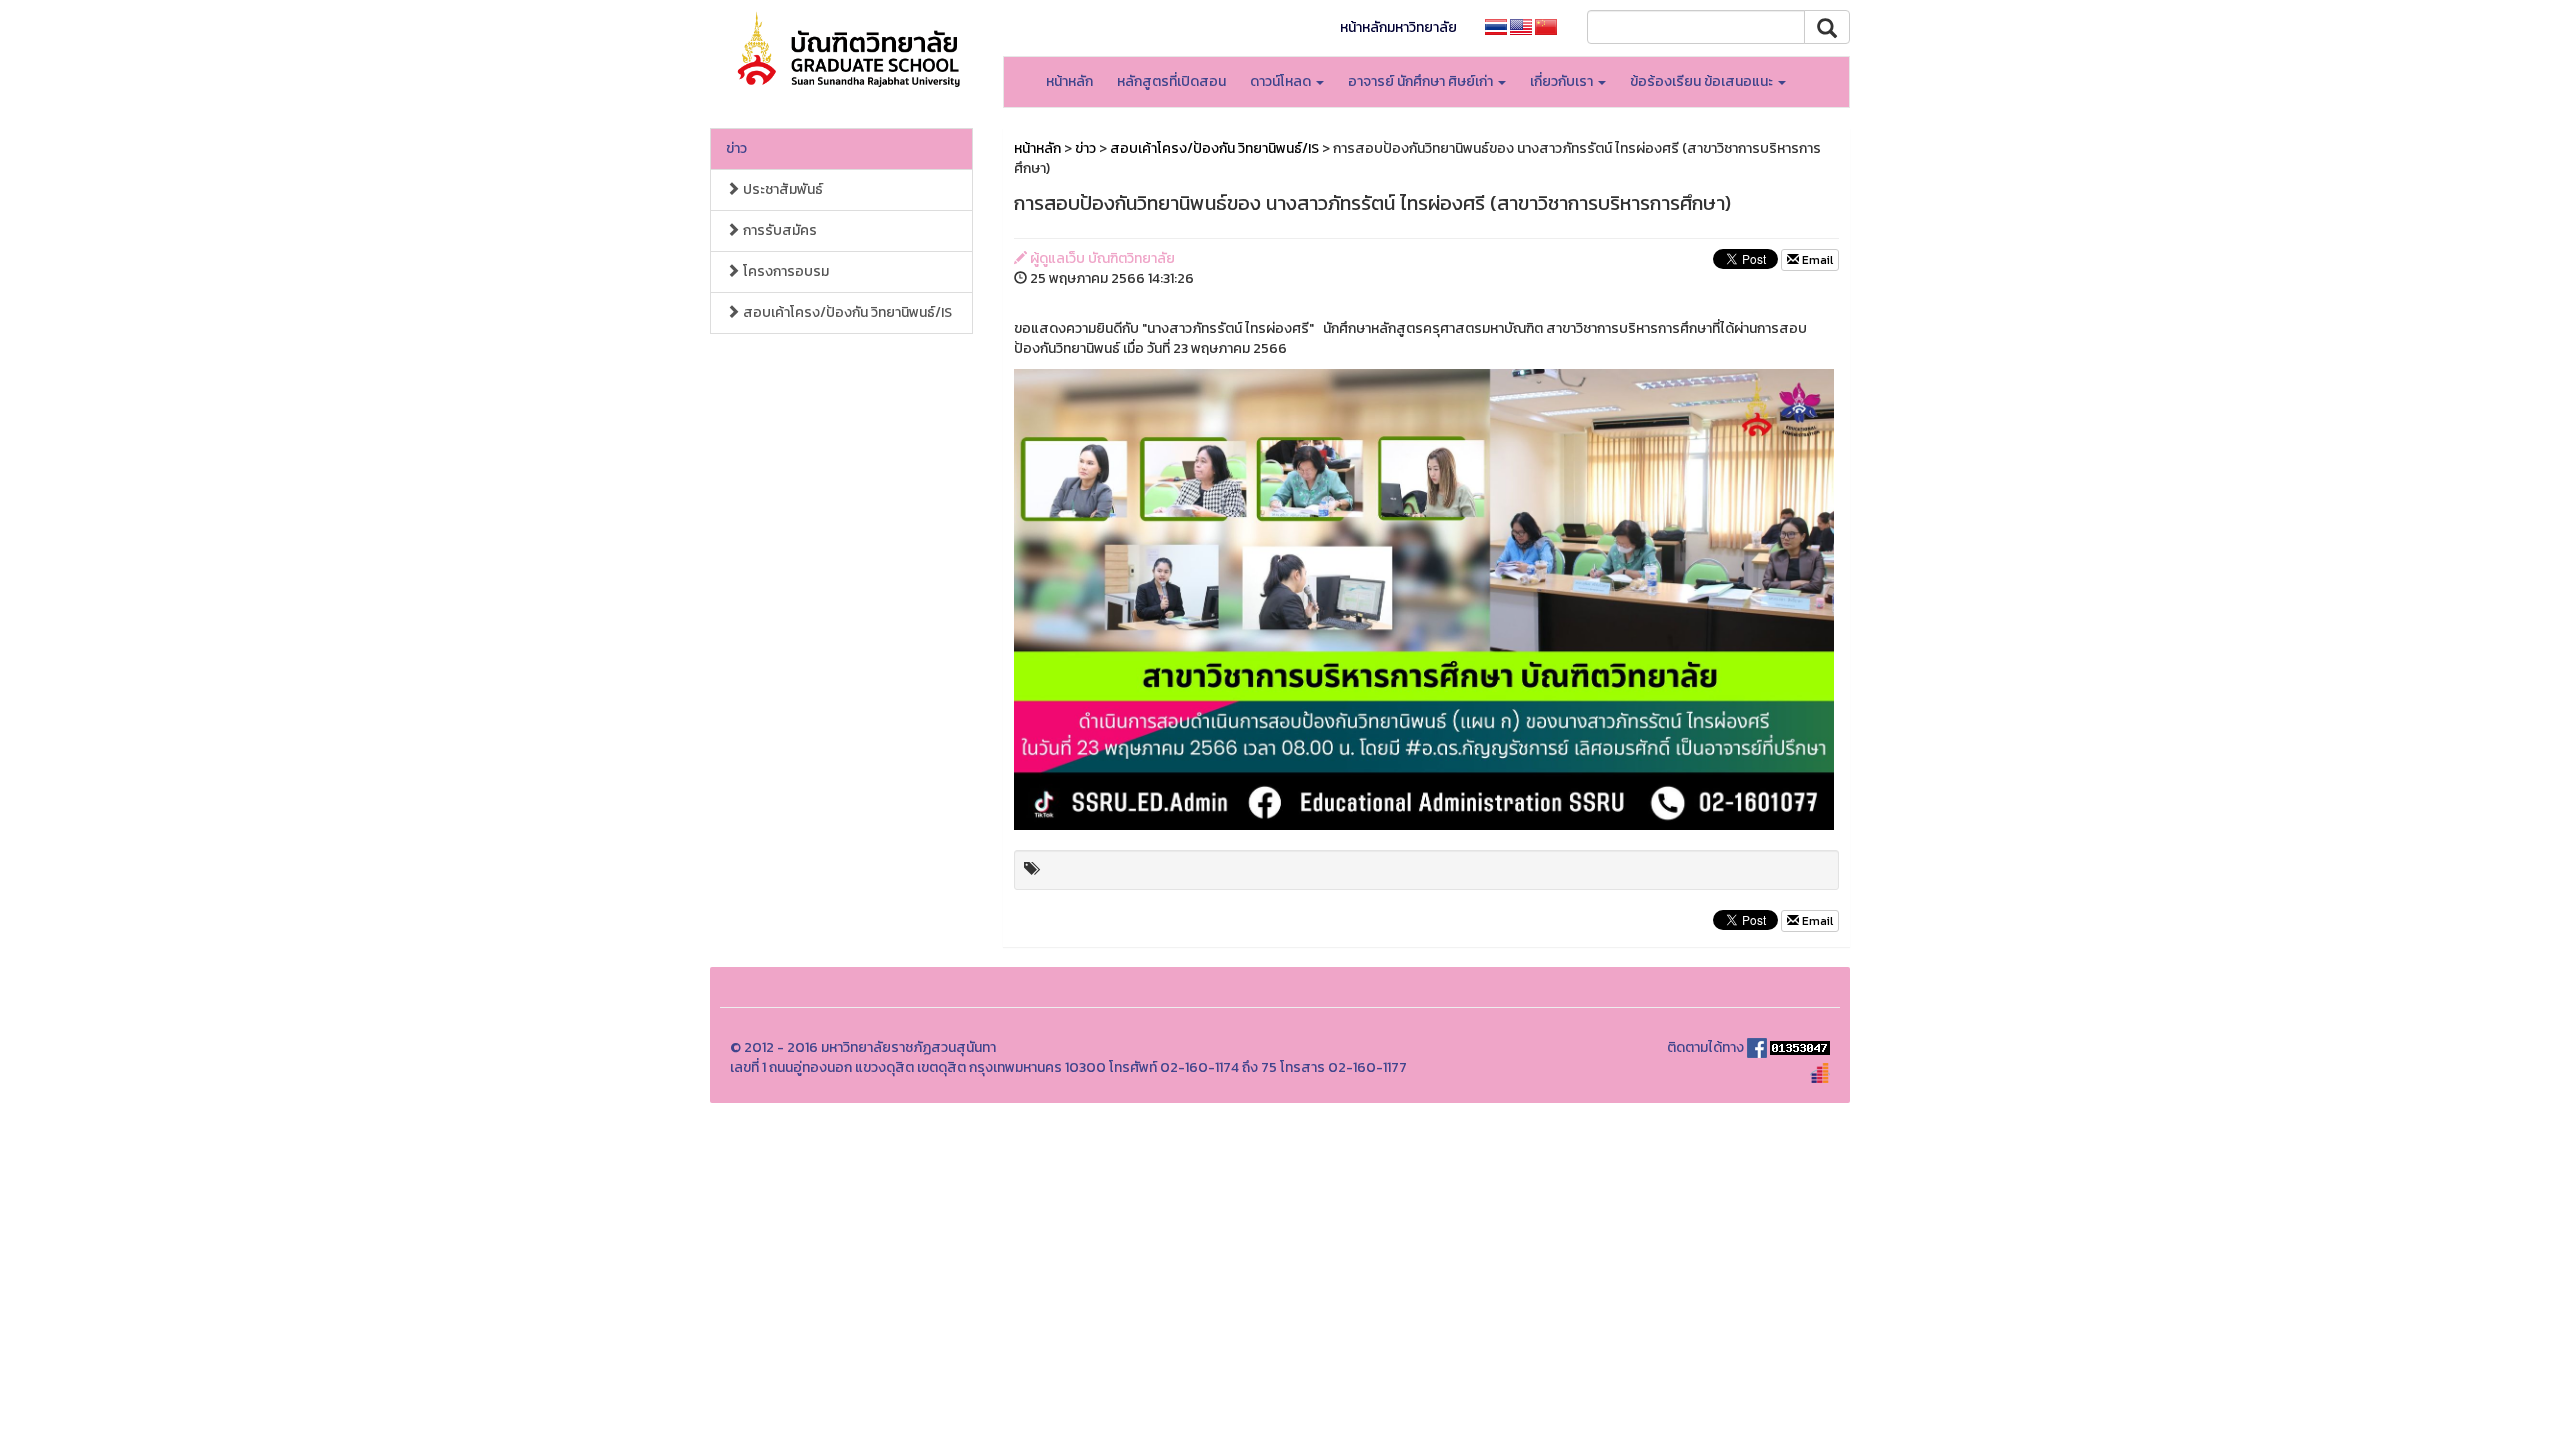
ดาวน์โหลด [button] (1282, 81)
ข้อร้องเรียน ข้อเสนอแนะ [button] (1703, 81)
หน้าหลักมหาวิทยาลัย (1398, 27)
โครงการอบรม (784, 271)
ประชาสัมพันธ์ (781, 189)
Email (1816, 260)
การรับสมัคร (778, 230)
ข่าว (736, 148)
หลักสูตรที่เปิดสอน (1171, 81)
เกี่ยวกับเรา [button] (1563, 81)
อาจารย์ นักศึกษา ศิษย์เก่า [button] (1422, 81)
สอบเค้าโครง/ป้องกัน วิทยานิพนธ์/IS (846, 312)
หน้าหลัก (1069, 81)
